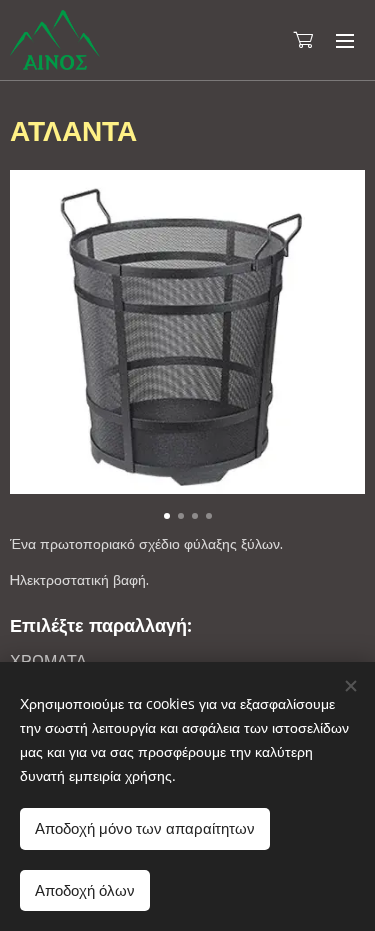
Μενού (345, 40)
